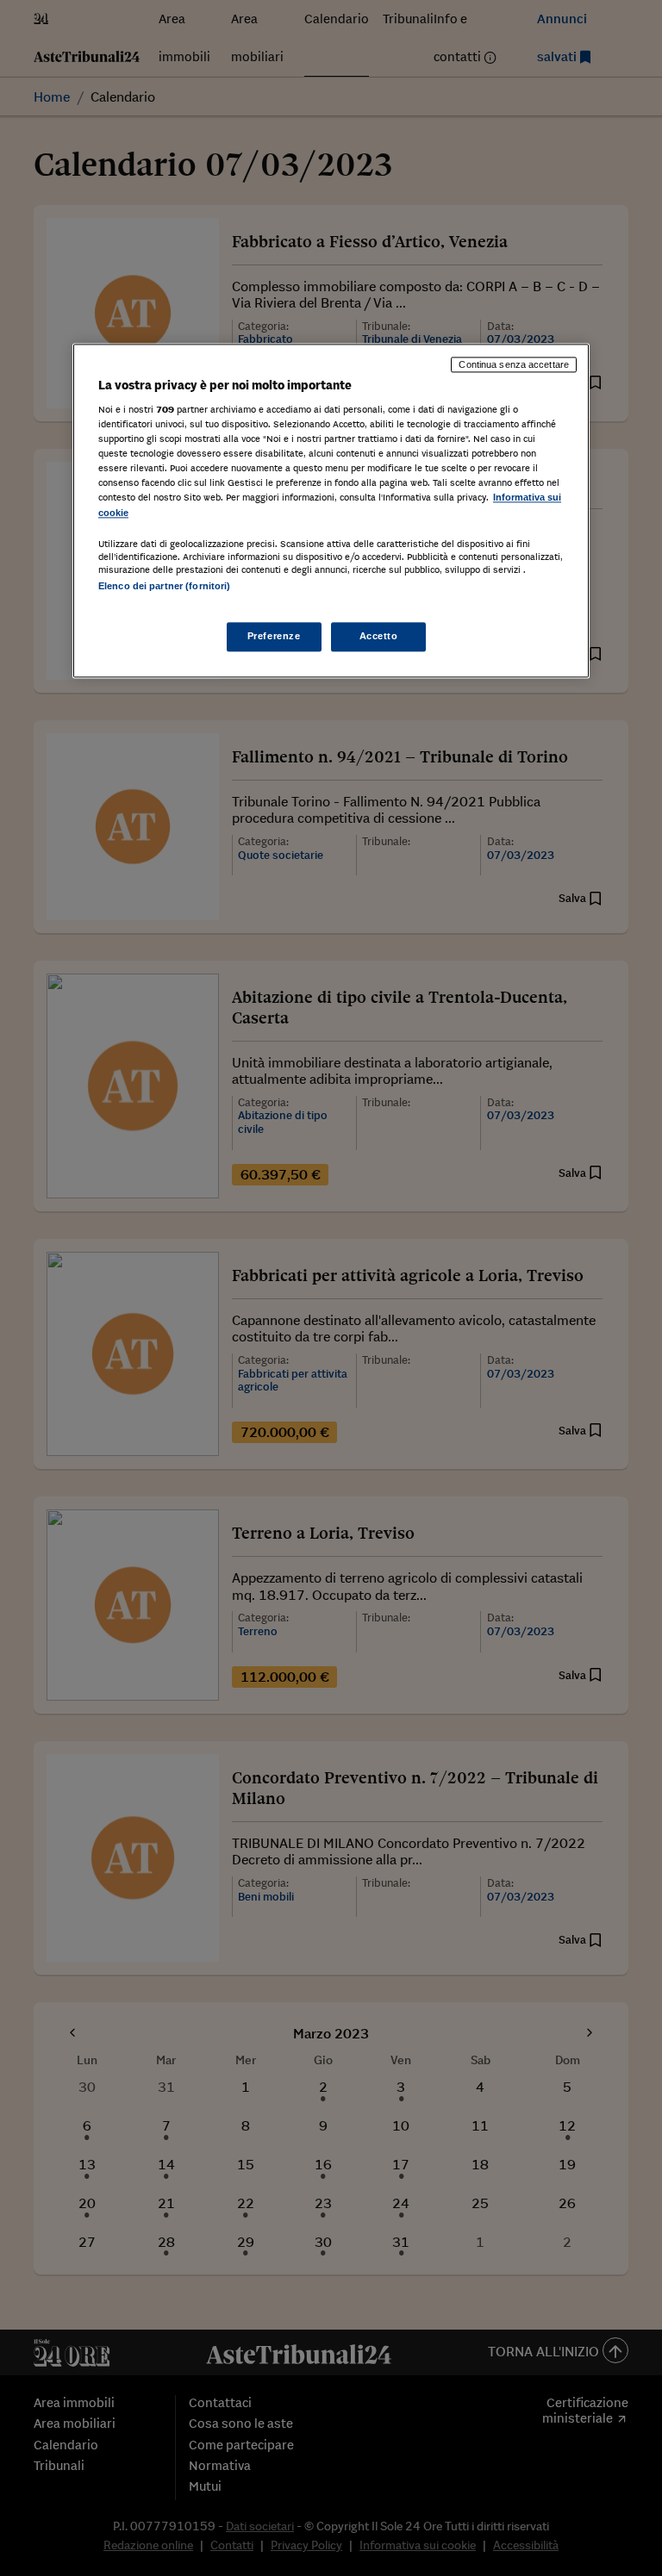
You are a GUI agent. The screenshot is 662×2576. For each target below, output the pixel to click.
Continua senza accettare (514, 364)
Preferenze (274, 636)
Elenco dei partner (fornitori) (164, 586)
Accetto (379, 636)
